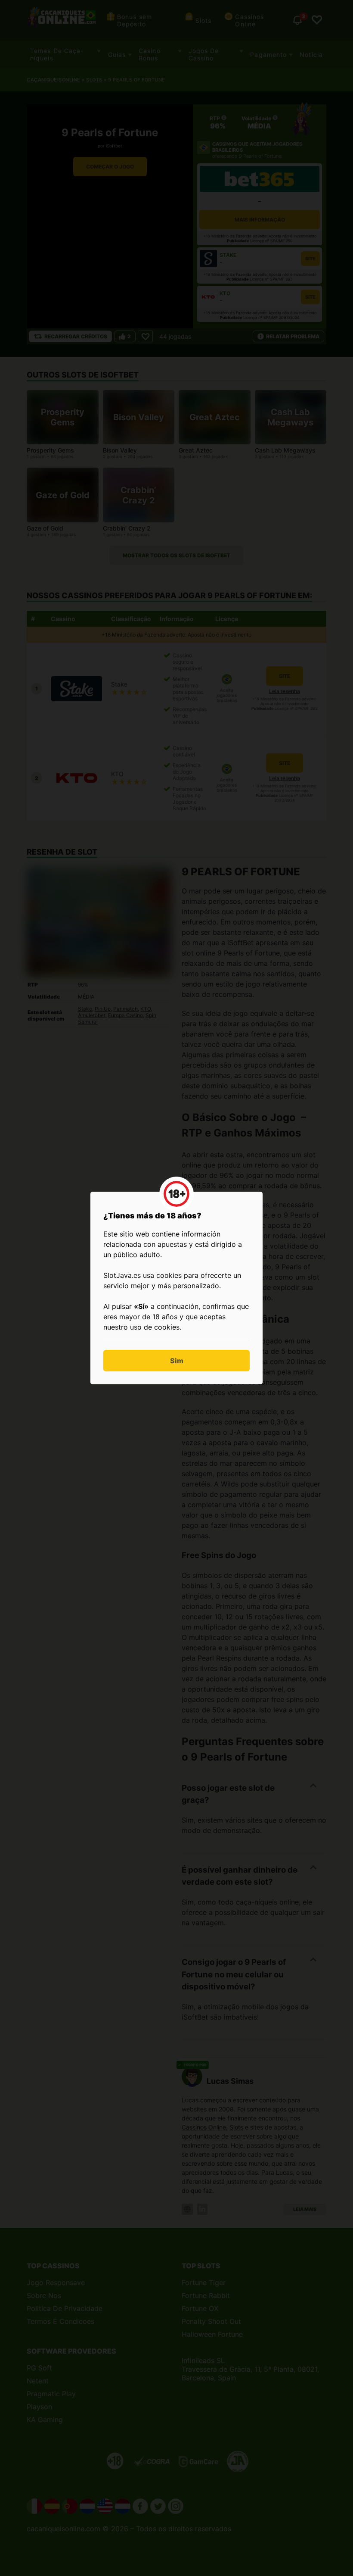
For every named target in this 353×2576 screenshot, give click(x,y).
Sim (177, 1361)
